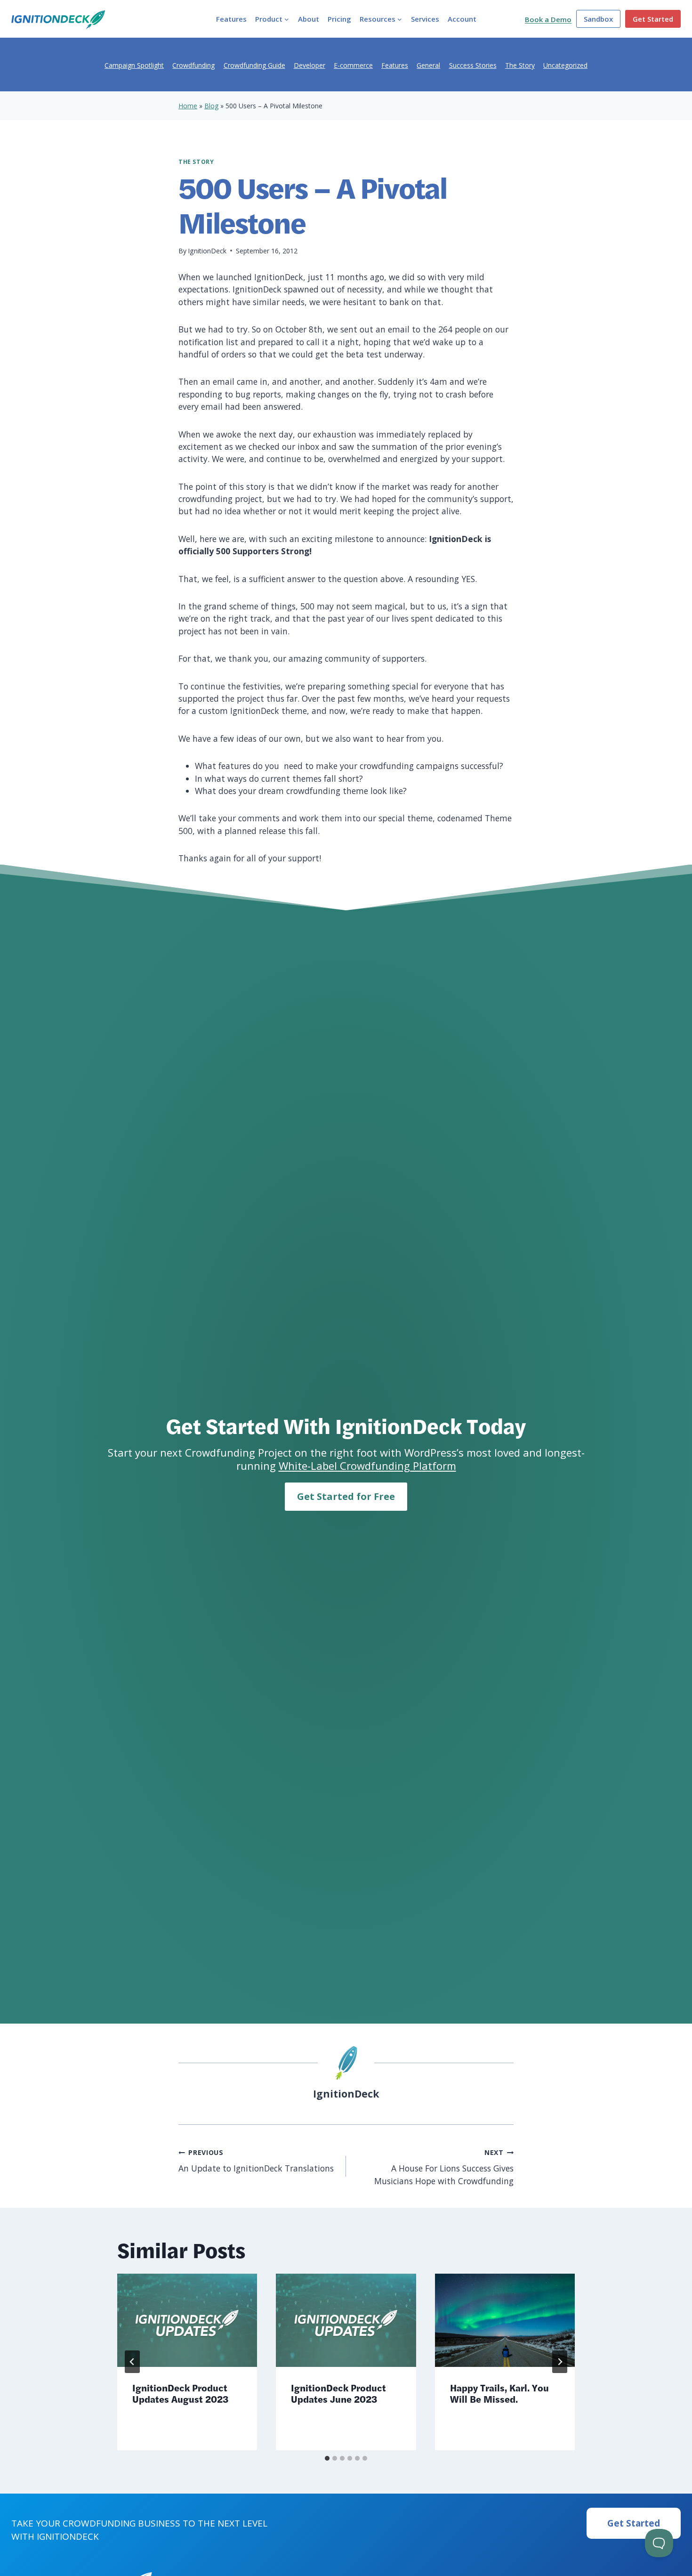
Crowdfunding (193, 65)
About (309, 19)
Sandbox (598, 19)
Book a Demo (548, 19)
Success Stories (473, 65)
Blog (211, 106)
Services (425, 19)
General (428, 65)
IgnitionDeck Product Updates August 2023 (180, 2393)
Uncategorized (565, 65)
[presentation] (187, 2320)
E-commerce (353, 65)
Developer (310, 65)
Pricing (339, 19)
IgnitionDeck (207, 251)
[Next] (560, 2362)
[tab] (327, 2458)
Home (188, 106)
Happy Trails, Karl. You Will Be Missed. (499, 2393)
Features (231, 19)
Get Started (653, 19)
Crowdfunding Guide (254, 65)
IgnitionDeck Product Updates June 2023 (338, 2393)
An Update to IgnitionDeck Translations (256, 2161)
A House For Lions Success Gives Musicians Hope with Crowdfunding (444, 2167)
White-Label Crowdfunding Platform (367, 1466)
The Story (520, 65)
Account (462, 19)
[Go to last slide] (132, 2362)
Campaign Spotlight (134, 65)
